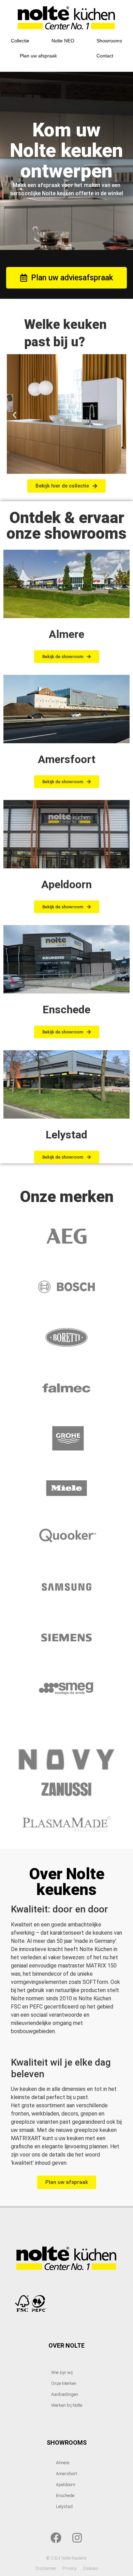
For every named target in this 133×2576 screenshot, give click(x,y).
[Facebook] (56, 2538)
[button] (14, 415)
